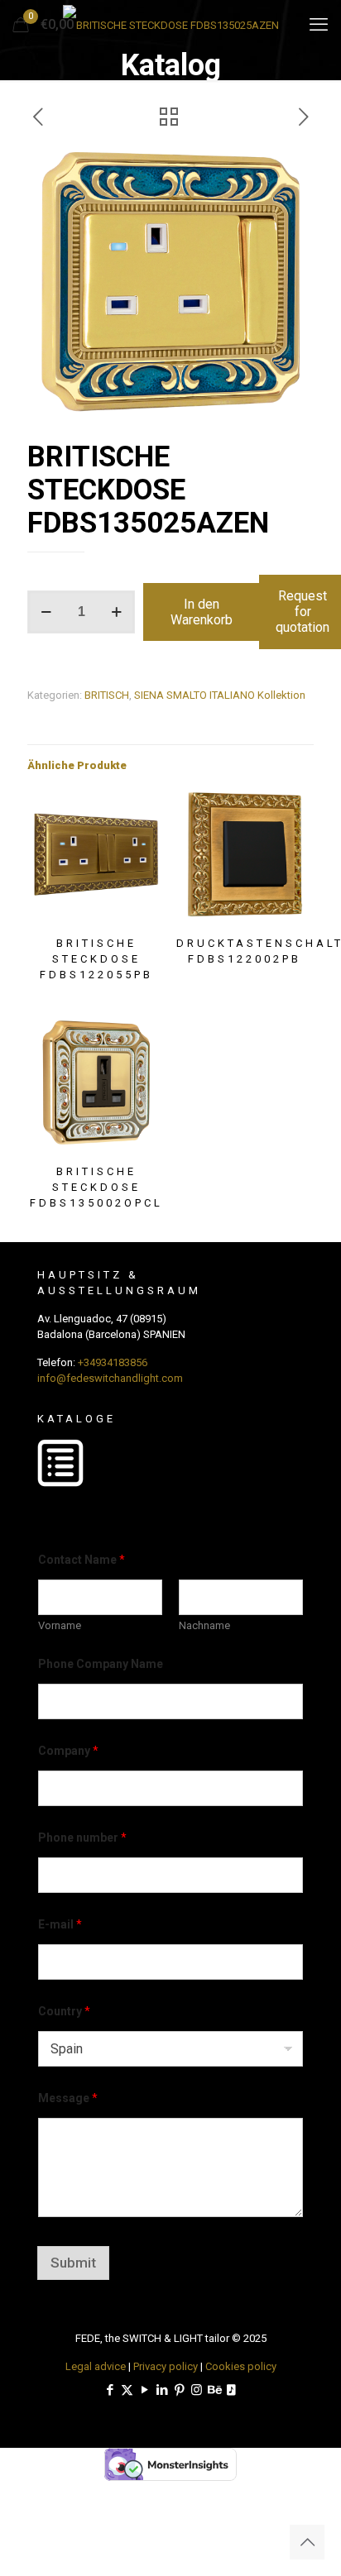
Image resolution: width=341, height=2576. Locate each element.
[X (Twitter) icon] (127, 2390)
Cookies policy (241, 2366)
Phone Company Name (101, 1664)
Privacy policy (166, 2366)
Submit (73, 2263)
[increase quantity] (116, 612)
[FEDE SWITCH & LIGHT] (170, 25)
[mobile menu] (319, 25)
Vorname (60, 1625)
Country (64, 2011)
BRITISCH (107, 695)
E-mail (60, 1924)
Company (68, 1751)
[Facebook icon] (110, 2390)
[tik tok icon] (231, 2390)
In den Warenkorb (202, 612)
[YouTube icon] (144, 2390)
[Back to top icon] (307, 2542)
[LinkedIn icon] (162, 2390)
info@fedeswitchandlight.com (110, 1378)
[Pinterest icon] (179, 2390)
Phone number (82, 1838)
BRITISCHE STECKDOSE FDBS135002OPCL (96, 1187)
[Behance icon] (214, 2390)
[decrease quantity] (46, 612)
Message (68, 2098)
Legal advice (96, 2366)
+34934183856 (113, 1362)
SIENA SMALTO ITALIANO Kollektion (220, 695)
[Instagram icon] (197, 2390)
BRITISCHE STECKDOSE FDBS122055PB (96, 959)
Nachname (204, 1625)
